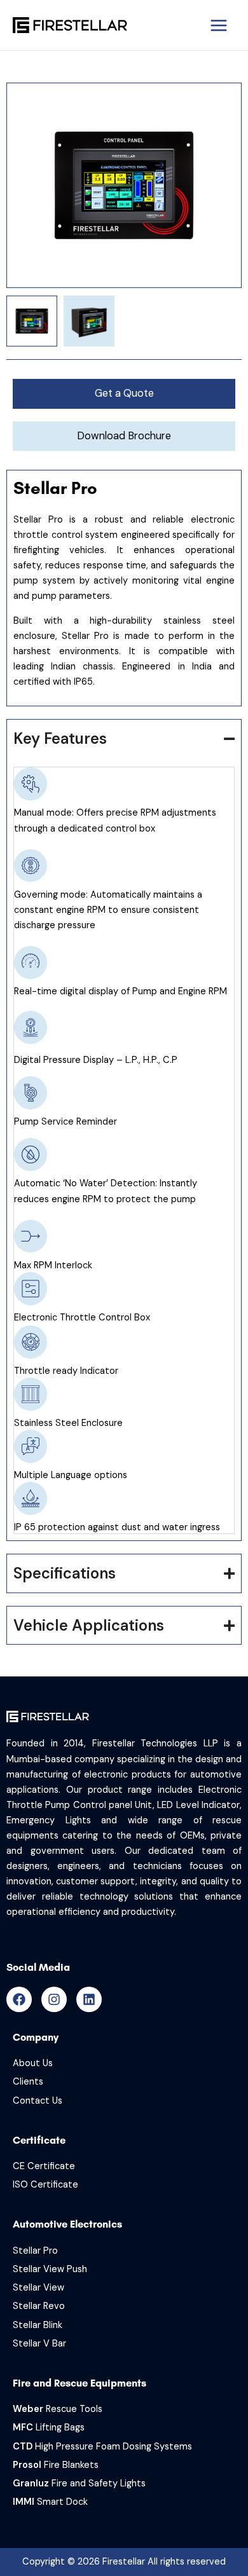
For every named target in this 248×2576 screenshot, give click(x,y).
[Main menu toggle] (219, 25)
